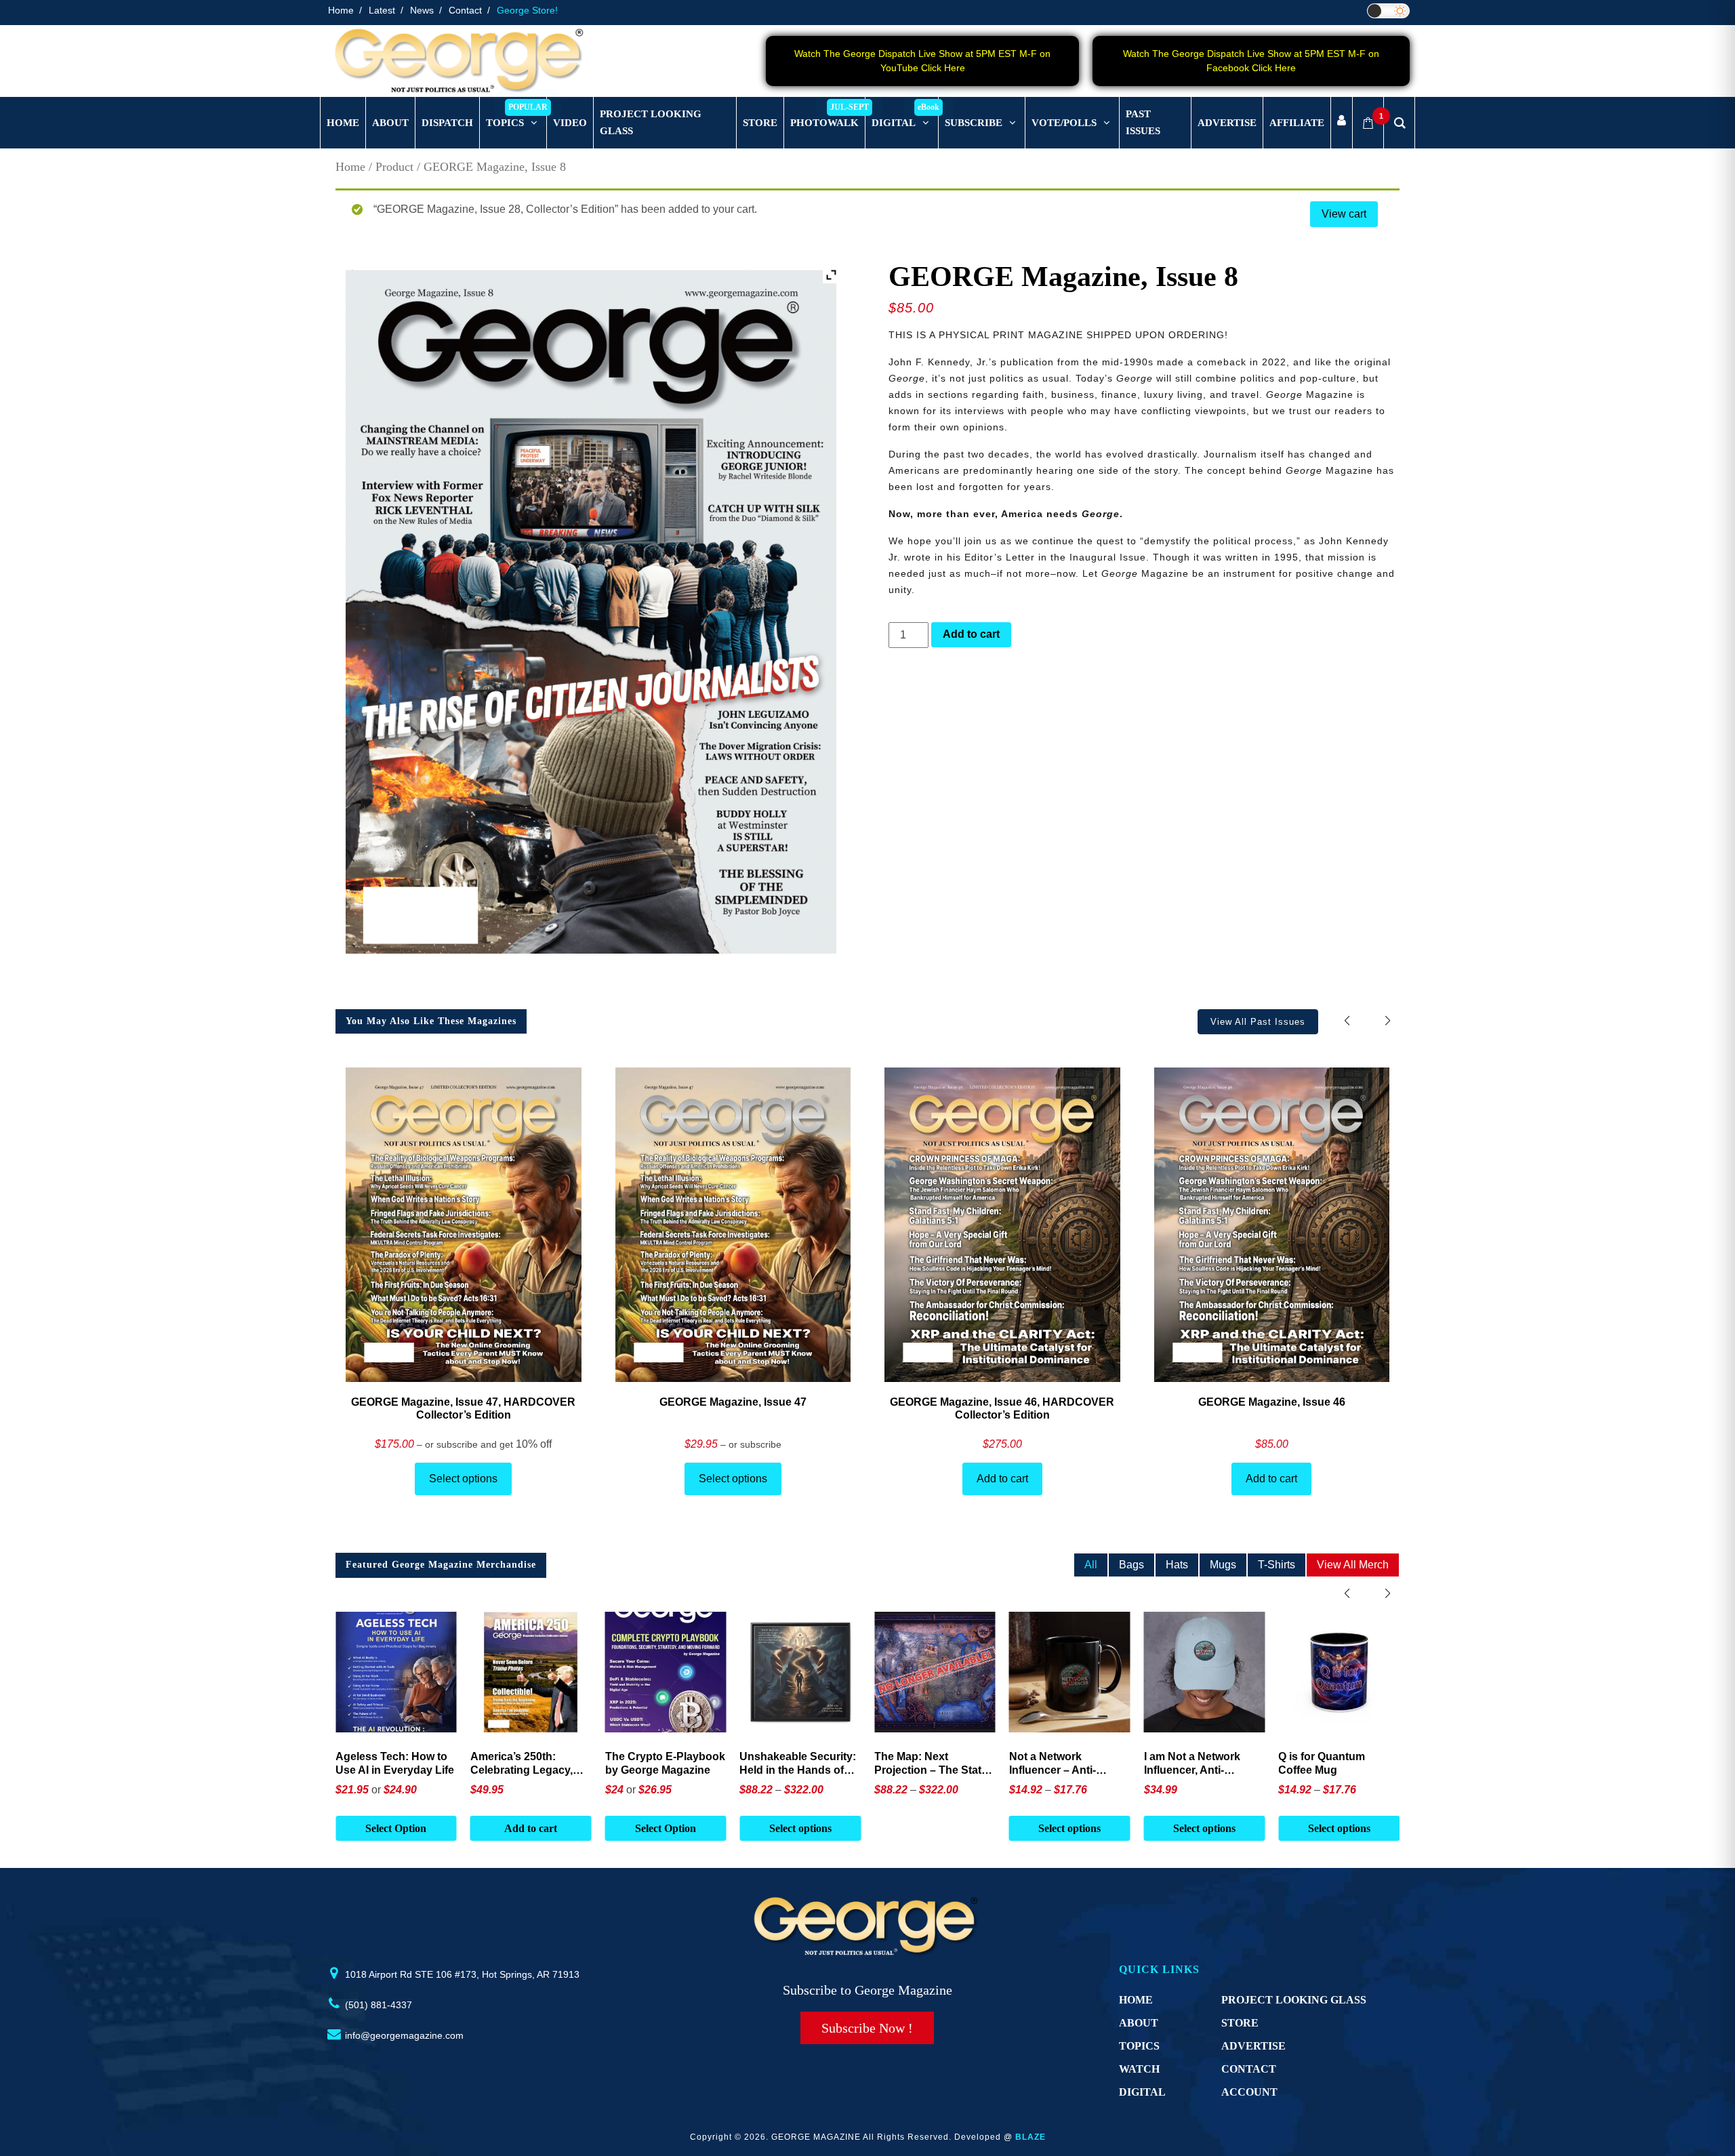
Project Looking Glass (1294, 2000)
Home (341, 10)
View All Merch (1353, 1565)
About (1139, 2023)
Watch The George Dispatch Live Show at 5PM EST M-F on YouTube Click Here (922, 61)
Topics (1139, 2046)
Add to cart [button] (396, 1828)
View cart (1344, 214)
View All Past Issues (1258, 1022)
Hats (1177, 1565)
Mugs (1223, 1565)
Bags (1131, 1565)
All (1091, 1565)
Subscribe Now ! (867, 2028)
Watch (1139, 2069)
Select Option (531, 1828)
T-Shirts (1277, 1565)
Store (1240, 2023)
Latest (382, 10)
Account (1249, 2092)
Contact (465, 10)
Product (394, 167)
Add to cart (971, 634)
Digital (1142, 2092)
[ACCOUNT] (1342, 123)
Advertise (1253, 2046)
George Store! (527, 10)
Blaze (1030, 2137)
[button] (1388, 1021)
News (422, 10)
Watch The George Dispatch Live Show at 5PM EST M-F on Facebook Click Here (1251, 61)
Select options (463, 1479)
